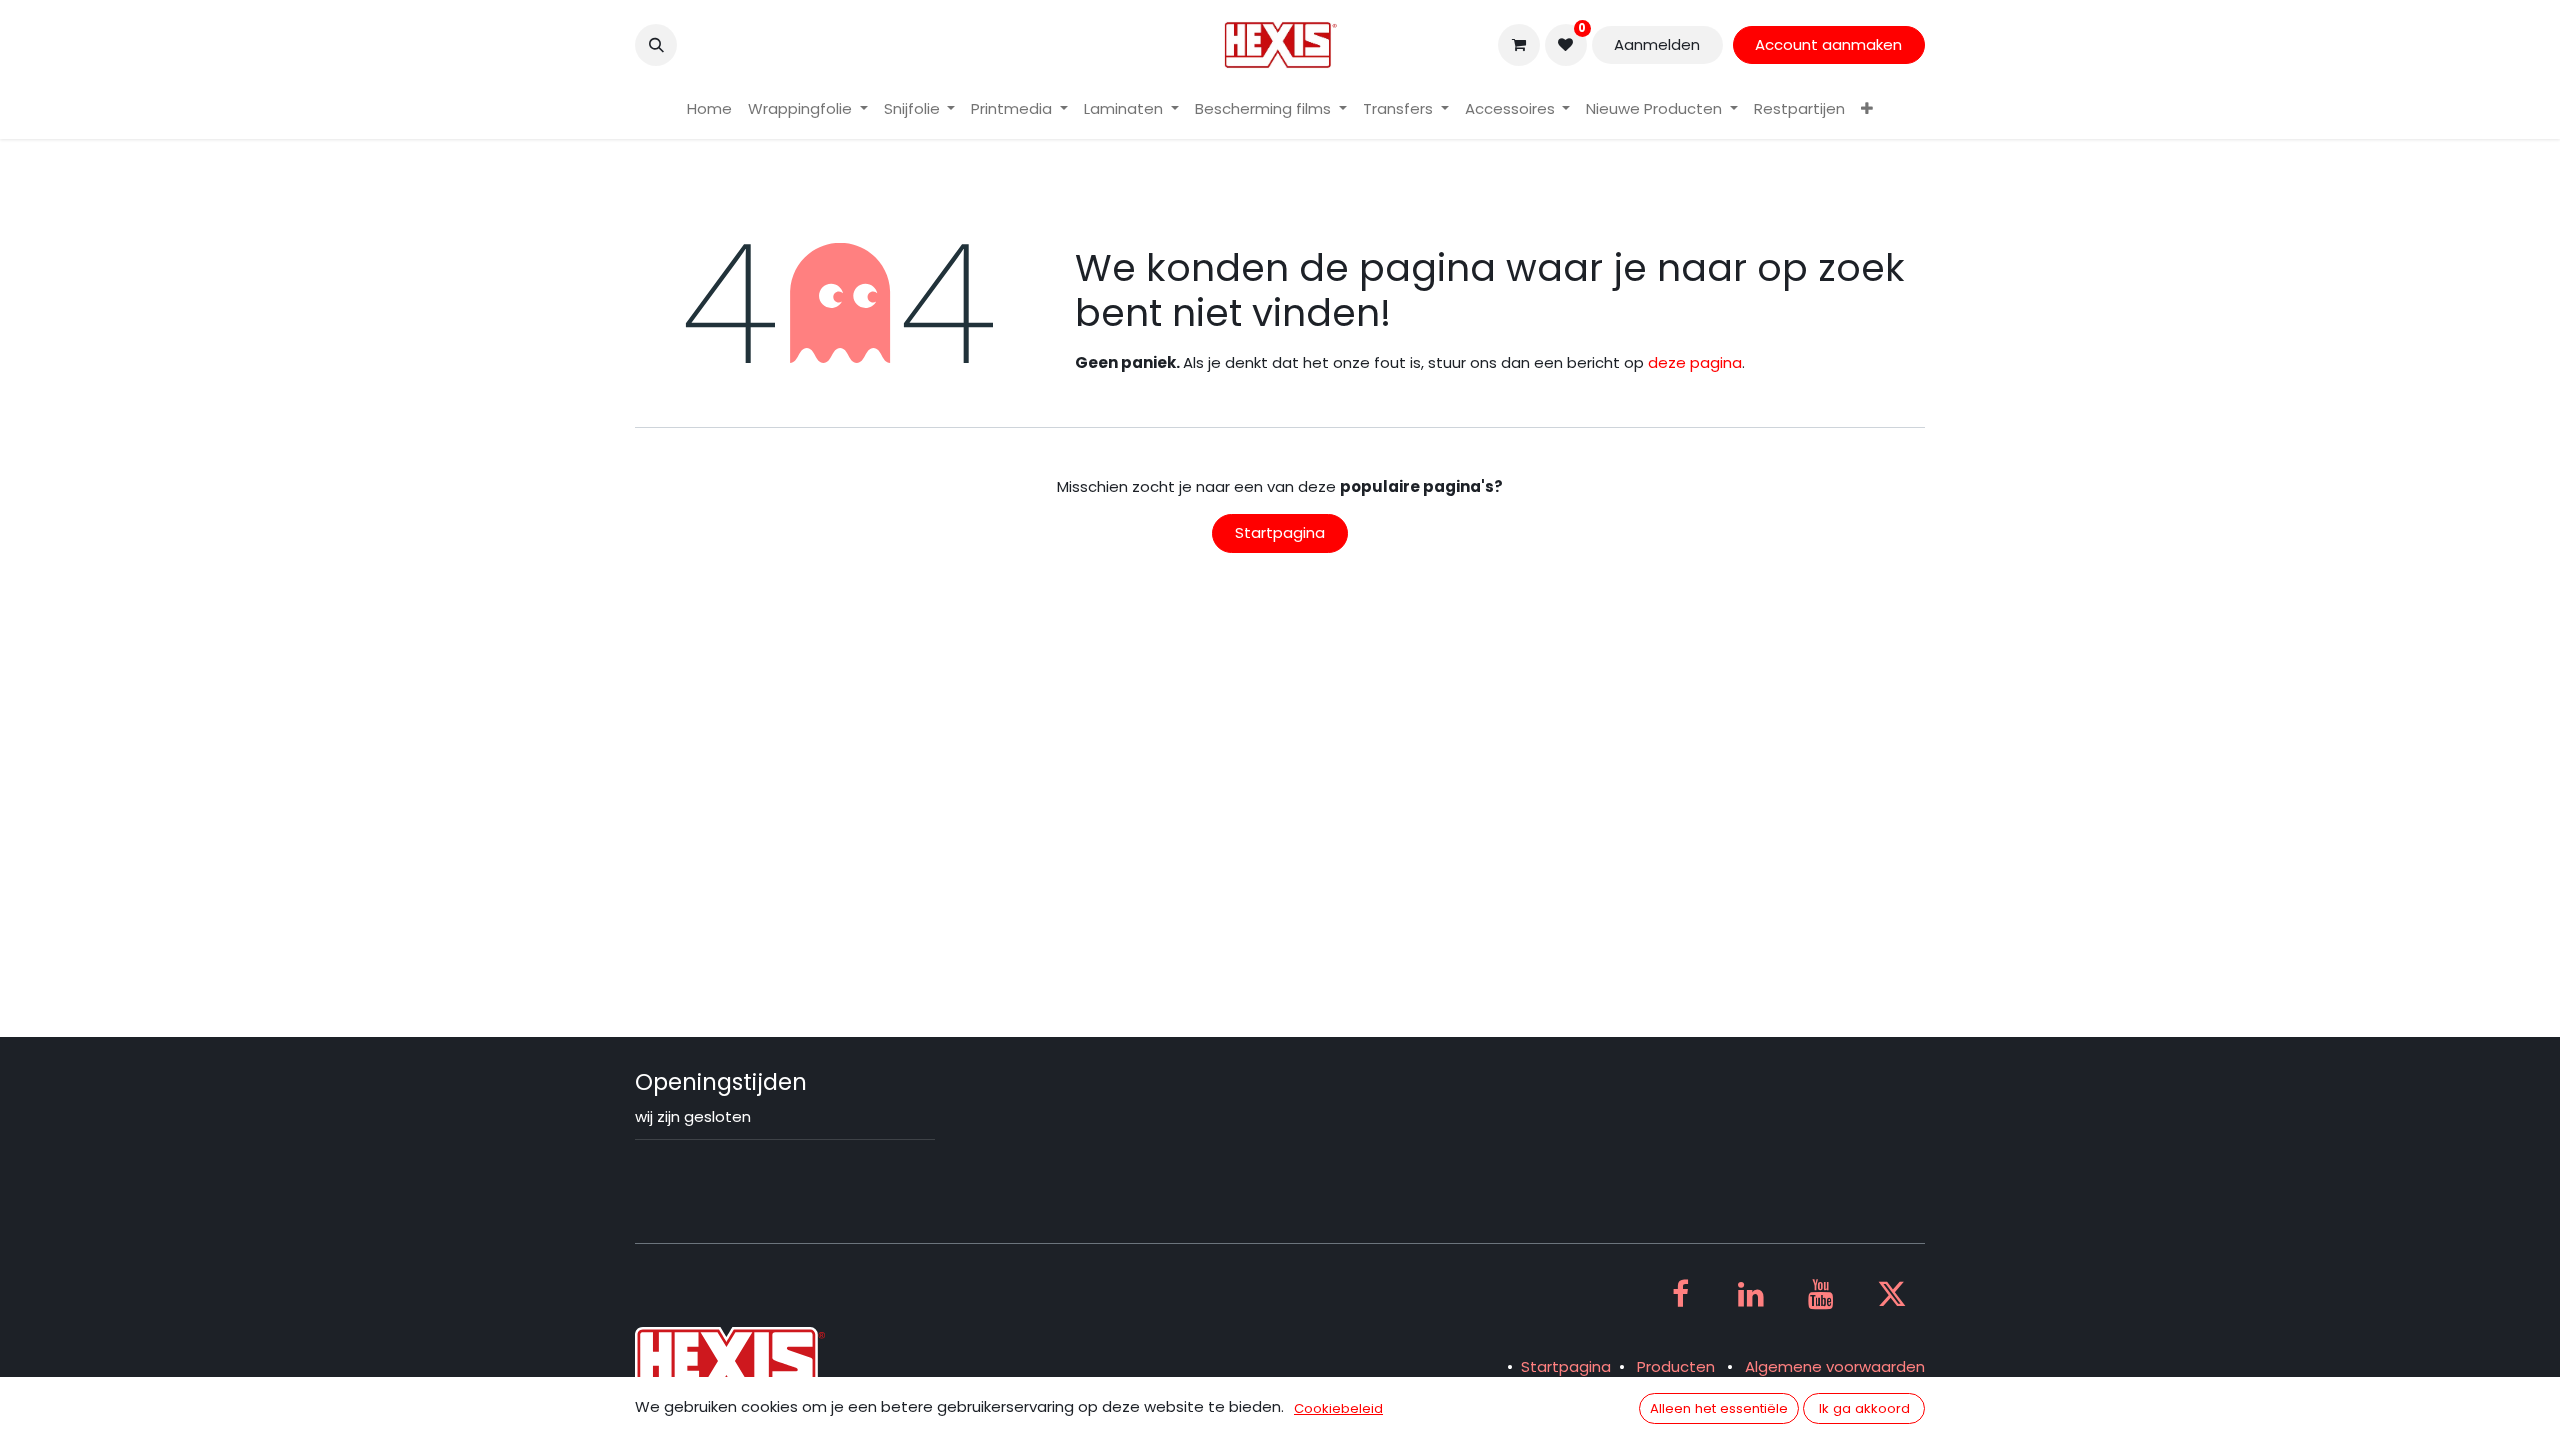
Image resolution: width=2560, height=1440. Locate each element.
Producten (1676, 1366)
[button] (656, 45)
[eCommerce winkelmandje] (1519, 45)
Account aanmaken (1828, 44)
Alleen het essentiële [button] (1719, 1408)
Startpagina (1280, 532)
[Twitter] (1892, 1294)
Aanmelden (1657, 44)
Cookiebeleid (1338, 1408)
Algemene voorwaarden (1835, 1366)
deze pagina (1695, 362)
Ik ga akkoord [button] (1864, 1408)
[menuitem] (709, 109)
